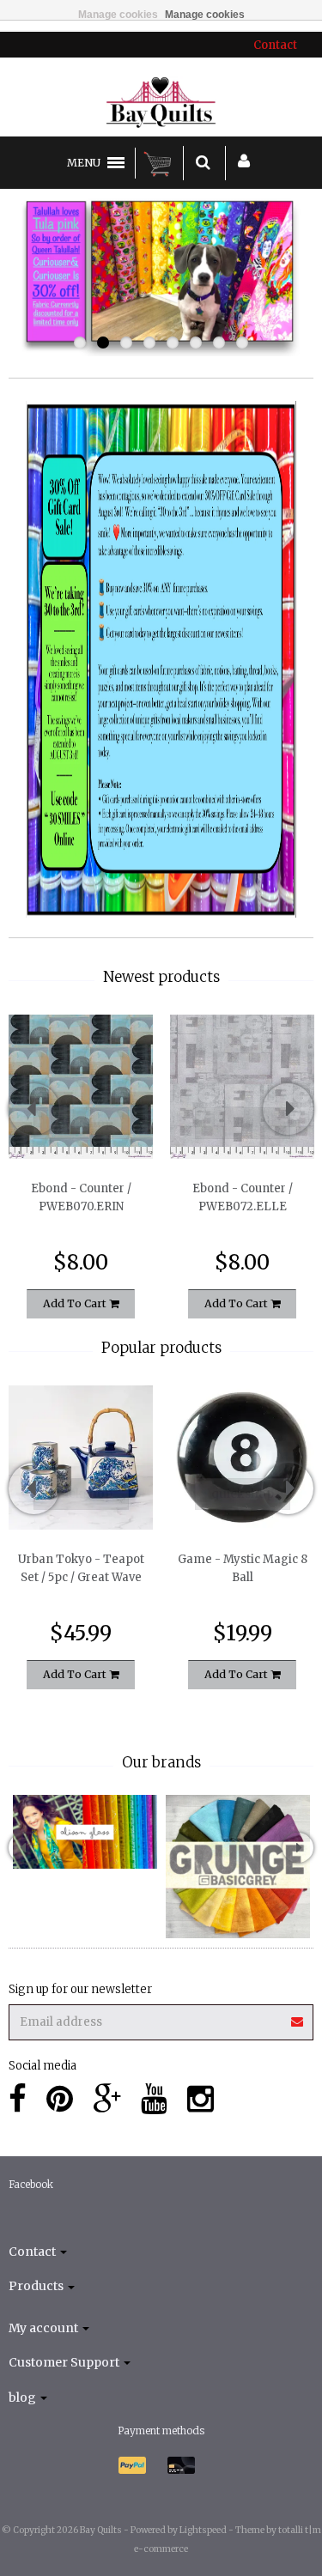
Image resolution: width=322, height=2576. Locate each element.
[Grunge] (238, 1867)
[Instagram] (200, 2099)
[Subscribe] (161, 2016)
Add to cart (76, 1303)
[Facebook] (18, 2099)
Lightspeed (203, 2530)
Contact (275, 45)
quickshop (81, 1123)
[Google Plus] (107, 2099)
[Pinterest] (60, 2099)
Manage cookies (118, 15)
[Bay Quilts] (161, 102)
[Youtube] (154, 2099)
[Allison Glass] (85, 1832)
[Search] (203, 163)
